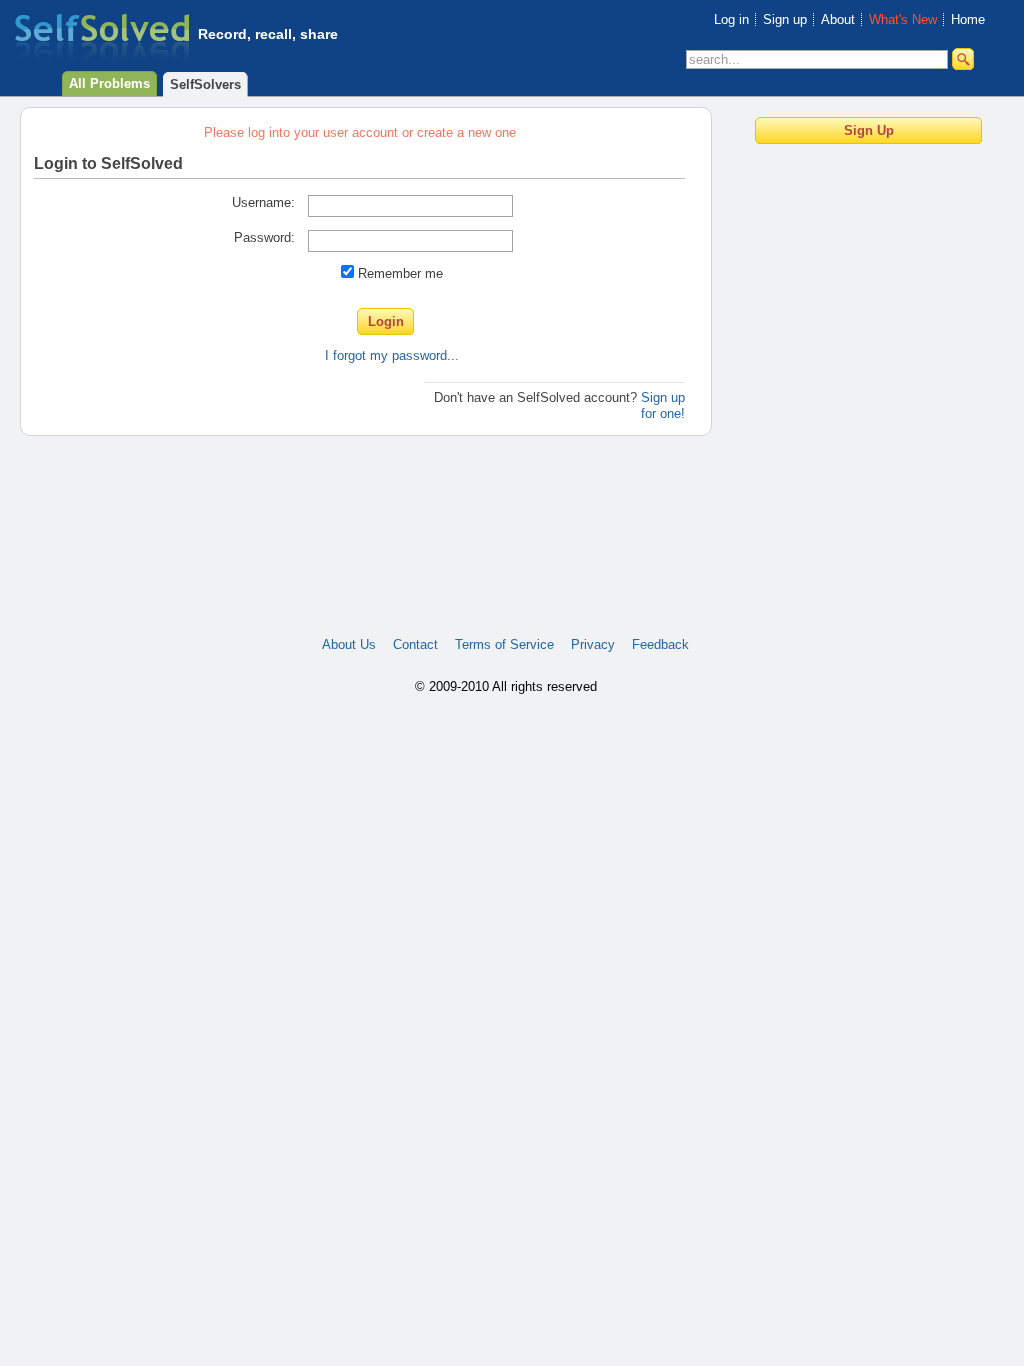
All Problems (109, 83)
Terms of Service (504, 644)
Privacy (593, 644)
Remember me (400, 273)
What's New (903, 19)
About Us (349, 644)
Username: (263, 202)
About (838, 19)
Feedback (660, 644)
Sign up (785, 19)
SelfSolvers (205, 84)
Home (968, 19)
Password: (264, 237)
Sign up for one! (663, 405)
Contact (415, 644)
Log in (731, 19)
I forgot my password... (392, 355)
